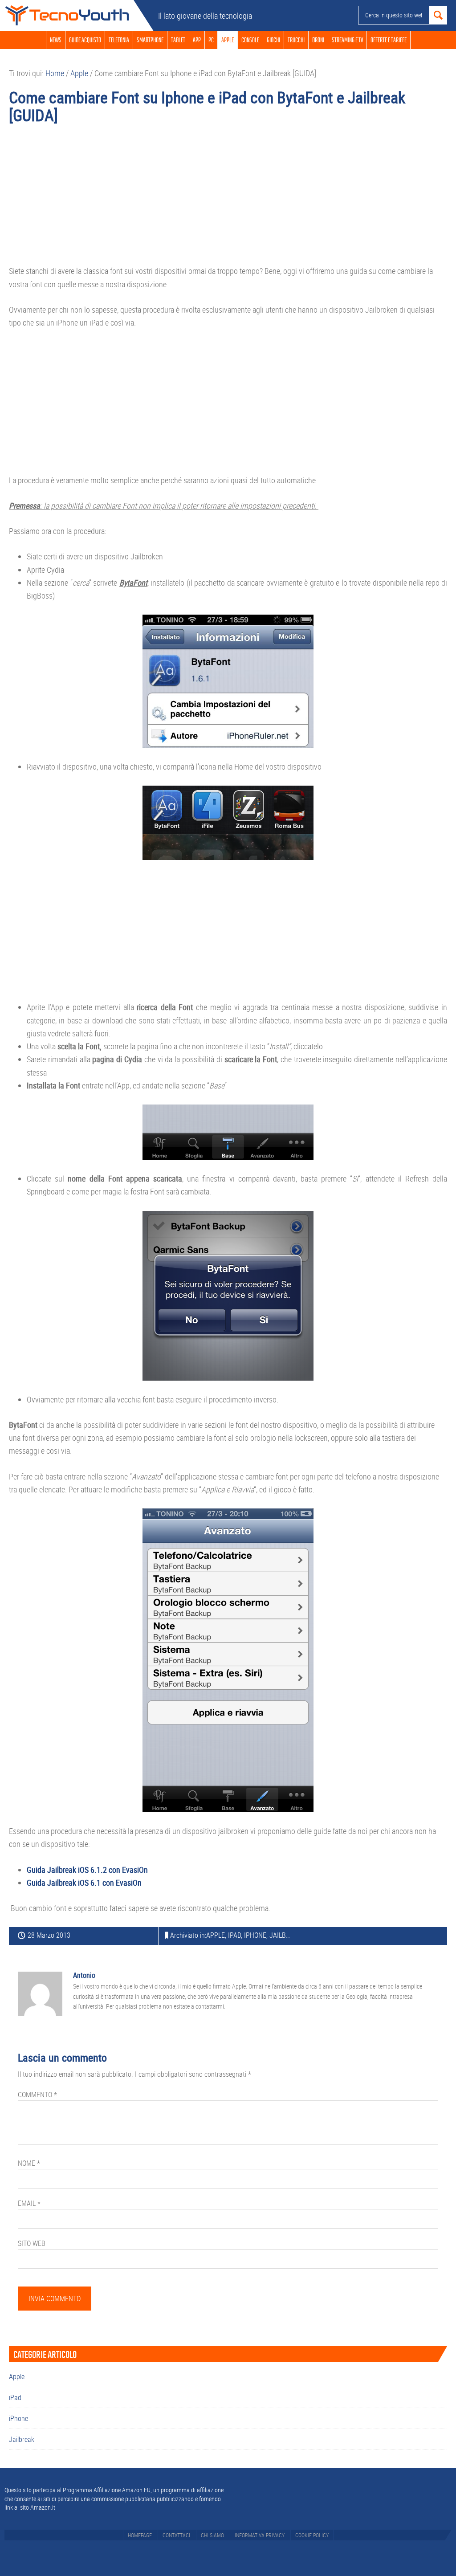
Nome (29, 2163)
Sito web (32, 2243)
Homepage (140, 2535)
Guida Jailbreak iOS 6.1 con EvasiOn (84, 1883)
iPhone (255, 1935)
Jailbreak (285, 1935)
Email (29, 2203)
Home (67, 16)
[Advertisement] (228, 199)
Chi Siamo (212, 2535)
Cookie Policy (312, 2535)
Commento (37, 2095)
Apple (216, 1935)
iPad (234, 1935)
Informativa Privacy (260, 2535)
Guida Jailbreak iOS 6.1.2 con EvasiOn (87, 1870)
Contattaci (176, 2535)
